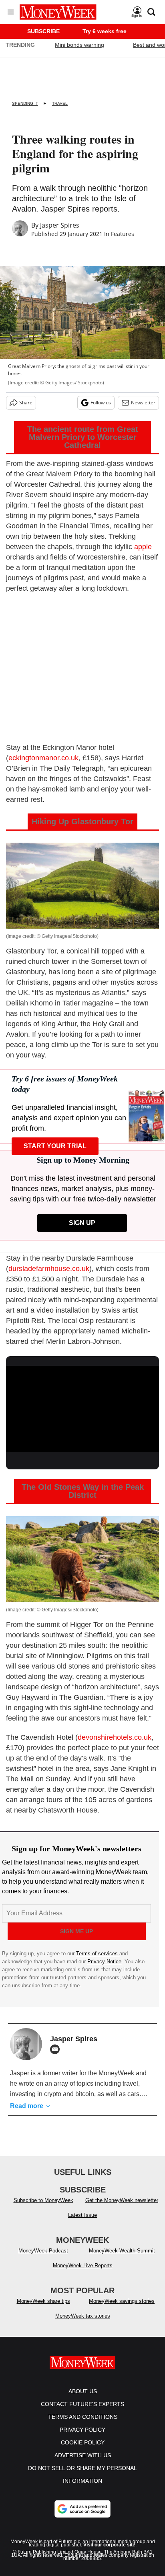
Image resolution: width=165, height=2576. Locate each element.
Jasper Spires (60, 225)
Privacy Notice (104, 1961)
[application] (82, 1409)
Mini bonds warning (79, 45)
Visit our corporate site (109, 2553)
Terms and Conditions (83, 2425)
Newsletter (143, 403)
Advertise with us (83, 2463)
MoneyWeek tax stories (83, 2324)
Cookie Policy (83, 2450)
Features (123, 234)
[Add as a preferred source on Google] (82, 2517)
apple (143, 547)
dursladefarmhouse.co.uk (49, 1269)
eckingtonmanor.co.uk (43, 758)
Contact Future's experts (82, 2412)
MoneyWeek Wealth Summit (122, 2259)
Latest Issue (82, 2223)
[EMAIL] (57, 2049)
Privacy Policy (82, 2438)
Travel (60, 103)
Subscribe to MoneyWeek (43, 2208)
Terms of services (98, 1953)
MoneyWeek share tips (43, 2309)
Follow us (101, 403)
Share (26, 403)
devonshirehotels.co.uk (115, 1737)
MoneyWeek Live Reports (83, 2273)
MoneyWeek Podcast (43, 2259)
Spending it (25, 103)
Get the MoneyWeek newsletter (122, 2208)
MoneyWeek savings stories (122, 2309)
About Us (83, 2399)
